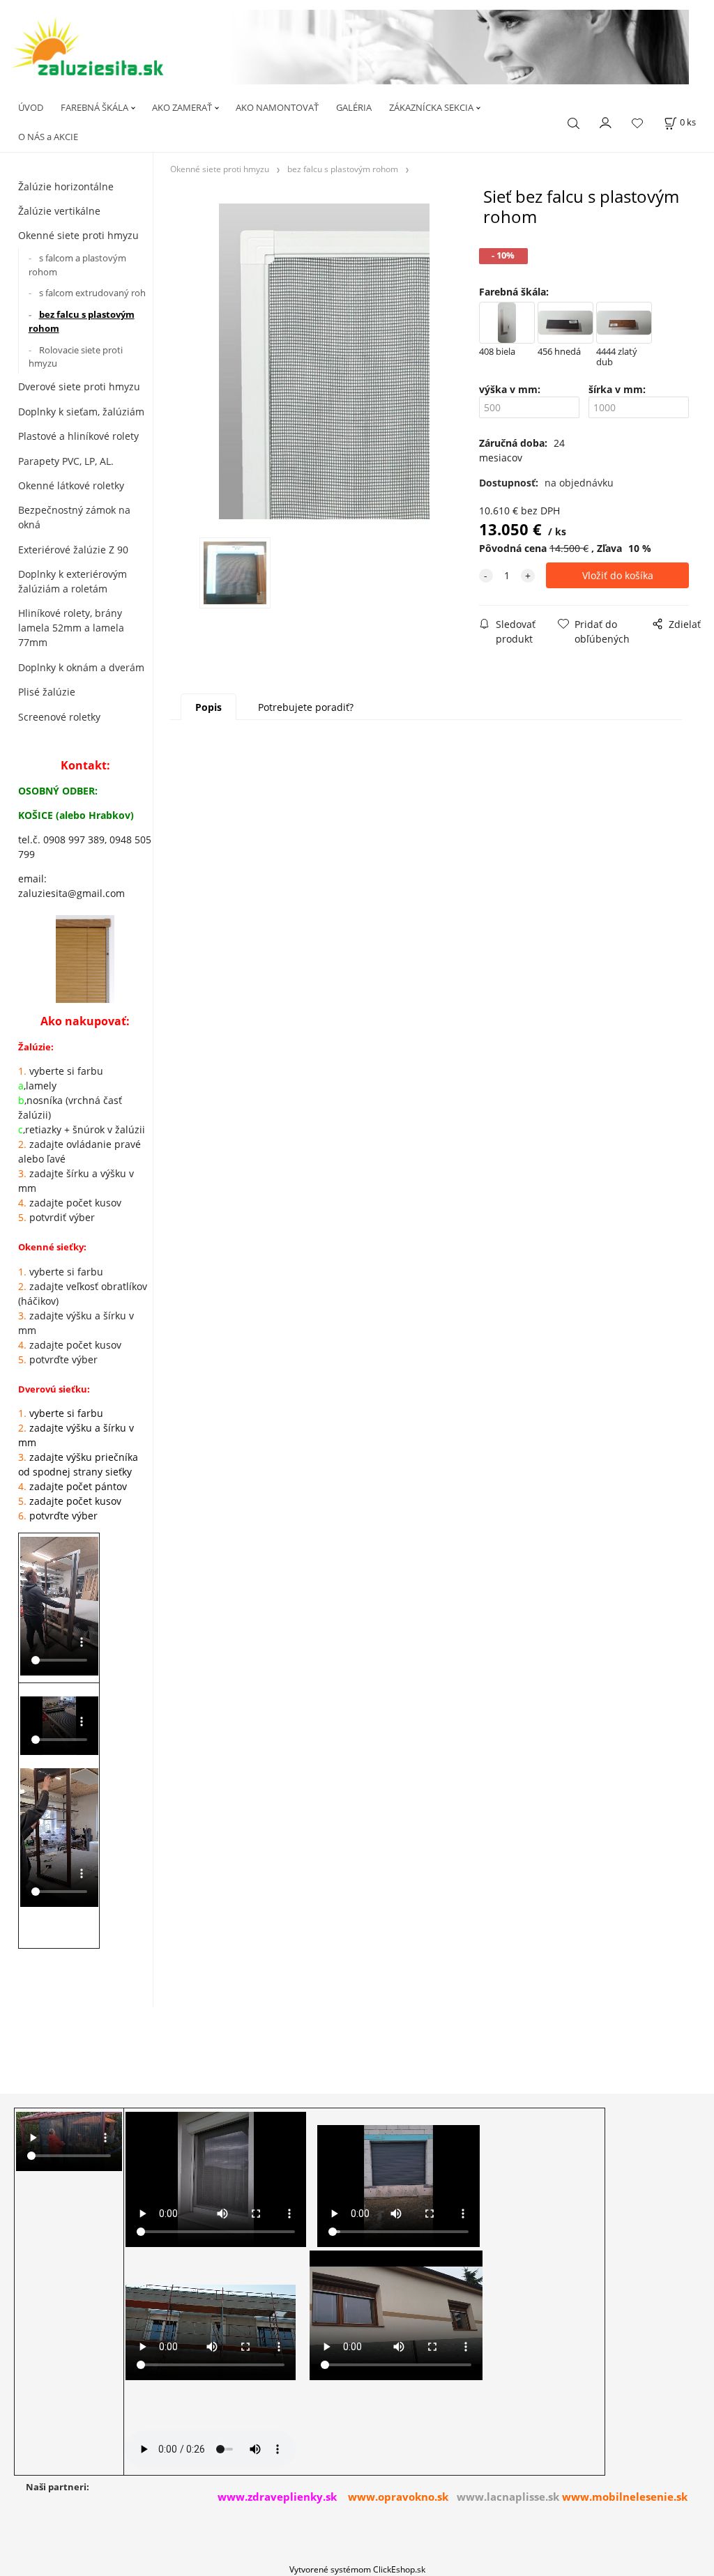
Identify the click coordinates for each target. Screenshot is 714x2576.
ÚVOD (31, 107)
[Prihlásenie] (606, 121)
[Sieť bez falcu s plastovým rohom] (323, 361)
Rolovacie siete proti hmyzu (76, 357)
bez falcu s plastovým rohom (82, 321)
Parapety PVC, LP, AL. (66, 461)
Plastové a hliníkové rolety (78, 436)
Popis (208, 707)
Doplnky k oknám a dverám (81, 667)
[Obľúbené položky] (637, 123)
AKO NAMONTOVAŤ (277, 107)
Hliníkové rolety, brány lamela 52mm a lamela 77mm (71, 628)
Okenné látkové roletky (71, 485)
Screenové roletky (59, 717)
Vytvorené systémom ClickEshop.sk (357, 2569)
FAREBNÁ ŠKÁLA (94, 107)
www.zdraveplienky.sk (277, 2497)
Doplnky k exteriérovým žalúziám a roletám (73, 581)
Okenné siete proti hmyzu (78, 235)
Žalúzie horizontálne (66, 186)
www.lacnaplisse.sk (508, 2497)
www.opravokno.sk (398, 2497)
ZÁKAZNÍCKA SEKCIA (431, 107)
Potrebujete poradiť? (306, 707)
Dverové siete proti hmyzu (79, 386)
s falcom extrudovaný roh (92, 293)
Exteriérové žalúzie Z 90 (73, 550)
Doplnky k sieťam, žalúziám (81, 412)
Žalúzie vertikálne (59, 211)
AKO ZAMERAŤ (182, 107)
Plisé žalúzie (47, 692)
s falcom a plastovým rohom (77, 265)
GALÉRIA (354, 107)
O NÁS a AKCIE (48, 137)
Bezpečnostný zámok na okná (74, 517)
